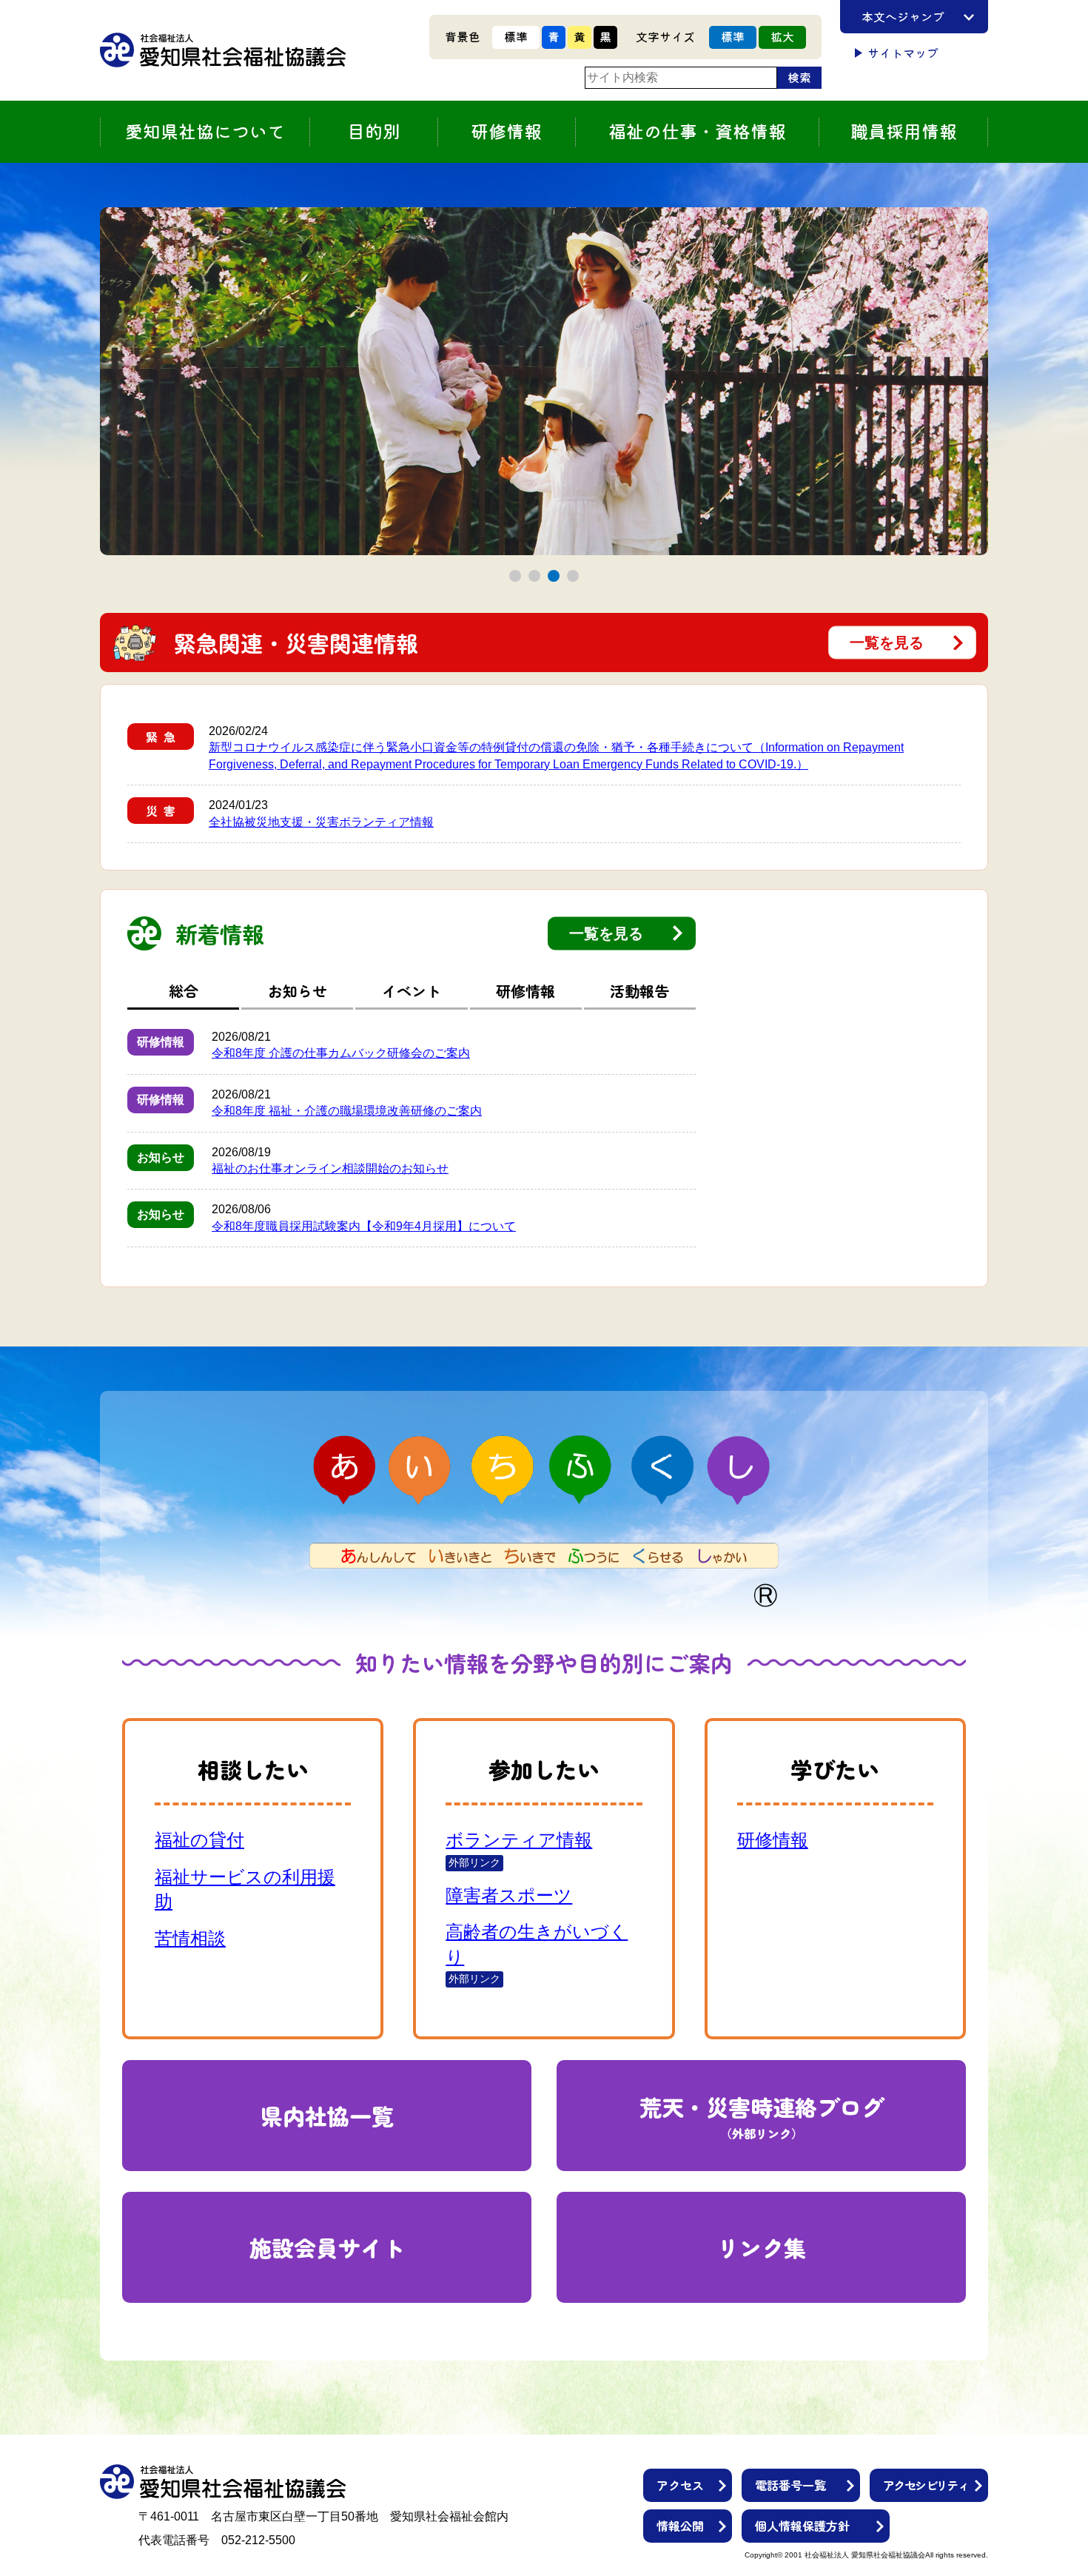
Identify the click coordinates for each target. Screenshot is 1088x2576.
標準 (516, 37)
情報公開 (680, 2526)
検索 (799, 78)
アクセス (680, 2485)
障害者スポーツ (509, 1895)
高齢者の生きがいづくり (537, 1944)
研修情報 (525, 991)
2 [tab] (535, 576)
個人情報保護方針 (802, 2526)
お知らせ (298, 991)
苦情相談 (190, 1938)
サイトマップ (903, 53)
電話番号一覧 (790, 2485)
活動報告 (639, 991)
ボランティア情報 (519, 1840)
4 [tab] (573, 576)
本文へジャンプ (903, 17)
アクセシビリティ (926, 2485)
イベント (412, 991)
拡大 (782, 37)
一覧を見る (887, 643)
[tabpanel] (544, 381)
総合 (184, 991)
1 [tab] (516, 576)
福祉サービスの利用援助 (245, 1889)
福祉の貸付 (199, 1840)
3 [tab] (554, 576)
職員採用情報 (904, 132)
